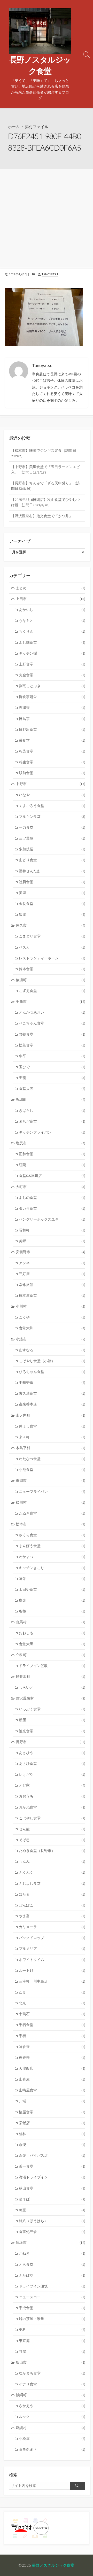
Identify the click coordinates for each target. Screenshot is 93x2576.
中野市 (51, 784)
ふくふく (52, 1872)
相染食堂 (52, 751)
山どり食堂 (52, 860)
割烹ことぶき (52, 686)
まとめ (51, 588)
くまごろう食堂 (52, 806)
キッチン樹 (52, 653)
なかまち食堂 (52, 2373)
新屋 (52, 1720)
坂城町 (51, 1099)
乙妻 (52, 1992)
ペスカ (52, 947)
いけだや (52, 1774)
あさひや (52, 1753)
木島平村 (51, 1448)
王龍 (52, 1078)
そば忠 (52, 1840)
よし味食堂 (52, 642)
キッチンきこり (52, 1568)
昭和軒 (52, 1230)
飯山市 (51, 2362)
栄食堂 (52, 740)
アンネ (52, 1263)
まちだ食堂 (52, 1121)
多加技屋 (52, 849)
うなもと (52, 620)
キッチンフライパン (52, 1132)
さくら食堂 (52, 1535)
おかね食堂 (52, 1807)
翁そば (52, 2199)
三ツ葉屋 (52, 838)
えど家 (52, 1785)
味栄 (52, 1579)
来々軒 (52, 1437)
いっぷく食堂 (52, 1709)
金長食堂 (52, 904)
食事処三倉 (52, 2232)
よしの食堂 (52, 1198)
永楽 (52, 2145)
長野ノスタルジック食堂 (53, 2565)
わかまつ (52, 1557)
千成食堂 (52, 2308)
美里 (52, 893)
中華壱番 (52, 1383)
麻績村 (51, 2428)
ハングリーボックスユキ (52, 1219)
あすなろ (52, 1350)
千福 (52, 2036)
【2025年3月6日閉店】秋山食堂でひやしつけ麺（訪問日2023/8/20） (45, 502)
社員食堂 (52, 882)
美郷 (52, 1241)
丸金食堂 (52, 675)
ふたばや (52, 2275)
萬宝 (52, 2210)
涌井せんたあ (52, 871)
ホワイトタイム (52, 1960)
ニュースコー (52, 2297)
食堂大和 (52, 1328)
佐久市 (51, 925)
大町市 (51, 1187)
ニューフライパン (52, 1492)
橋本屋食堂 (52, 1295)
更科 (52, 2330)
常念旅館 (52, 1285)
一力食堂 (52, 827)
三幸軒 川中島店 (52, 1981)
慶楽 (52, 1600)
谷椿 (52, 1611)
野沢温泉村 (51, 1698)
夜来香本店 (52, 1404)
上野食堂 (52, 664)
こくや (52, 1317)
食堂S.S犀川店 (52, 1176)
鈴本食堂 (52, 969)
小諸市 (51, 1339)
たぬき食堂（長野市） (52, 1851)
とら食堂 (52, 2264)
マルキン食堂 (52, 817)
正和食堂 (52, 1154)
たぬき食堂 (52, 1513)
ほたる (52, 1894)
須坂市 (51, 2243)
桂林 (52, 2134)
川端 (52, 2101)
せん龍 (52, 1829)
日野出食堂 (52, 730)
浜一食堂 (52, 2166)
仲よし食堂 (52, 1426)
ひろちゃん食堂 (52, 1372)
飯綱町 (51, 2395)
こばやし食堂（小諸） (52, 1361)
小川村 (51, 1306)
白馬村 (51, 1622)
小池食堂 (52, 1470)
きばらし (52, 1111)
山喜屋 (52, 2079)
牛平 (52, 1056)
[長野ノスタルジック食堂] (40, 31)
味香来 (52, 2047)
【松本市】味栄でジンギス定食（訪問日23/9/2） (44, 453)
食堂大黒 (52, 1089)
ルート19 (52, 1970)
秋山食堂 (52, 2188)
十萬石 (52, 2014)
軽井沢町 (51, 1677)
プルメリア (52, 1949)
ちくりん (52, 631)
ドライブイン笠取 (52, 1666)
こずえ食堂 (52, 991)
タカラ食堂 (52, 1208)
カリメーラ (52, 1927)
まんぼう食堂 (52, 1546)
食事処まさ (52, 2449)
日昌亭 (52, 719)
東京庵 (52, 2341)
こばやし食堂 (52, 1818)
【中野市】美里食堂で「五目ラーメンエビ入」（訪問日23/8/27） (45, 470)
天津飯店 (52, 2068)
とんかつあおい (52, 1012)
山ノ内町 (51, 1415)
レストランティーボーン (52, 958)
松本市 (51, 1524)
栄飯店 (52, 2123)
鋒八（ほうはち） (52, 2221)
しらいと (52, 1687)
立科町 (51, 1655)
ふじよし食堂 (52, 1883)
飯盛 (52, 914)
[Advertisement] (47, 218)
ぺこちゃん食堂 (52, 1023)
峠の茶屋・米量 (52, 2319)
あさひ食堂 (52, 1764)
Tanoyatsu (50, 274)
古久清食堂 (52, 1393)
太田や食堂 (52, 1589)
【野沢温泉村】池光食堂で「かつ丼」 (42, 516)
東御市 (51, 1480)
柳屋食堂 (52, 2112)
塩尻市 (51, 1143)
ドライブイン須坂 (52, 2286)
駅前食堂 (52, 773)
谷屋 (52, 2352)
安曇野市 (51, 1252)
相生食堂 (52, 762)
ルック (52, 2417)
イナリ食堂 (52, 2384)
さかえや (52, 2406)
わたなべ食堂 (52, 1459)
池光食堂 (52, 1731)
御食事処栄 (52, 697)
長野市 (51, 1742)
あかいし (52, 610)
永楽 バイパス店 (52, 2155)
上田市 (51, 599)
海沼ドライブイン (52, 2177)
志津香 (52, 708)
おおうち (52, 1796)
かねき (52, 2253)
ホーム (14, 127)
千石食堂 (52, 2025)
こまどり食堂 (52, 936)
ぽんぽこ (52, 1905)
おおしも (52, 1633)
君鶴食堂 (52, 1034)
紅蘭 (52, 1165)
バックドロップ (52, 1938)
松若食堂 (52, 1045)
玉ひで (52, 1067)
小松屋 (52, 2439)
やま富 (52, 1916)
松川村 (51, 1502)
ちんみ (52, 1861)
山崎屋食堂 (52, 2090)
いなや (52, 795)
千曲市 (51, 1002)
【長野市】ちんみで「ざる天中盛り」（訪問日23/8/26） (45, 486)
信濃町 (51, 980)
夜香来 (52, 2058)
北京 (52, 2003)
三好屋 (52, 1274)
